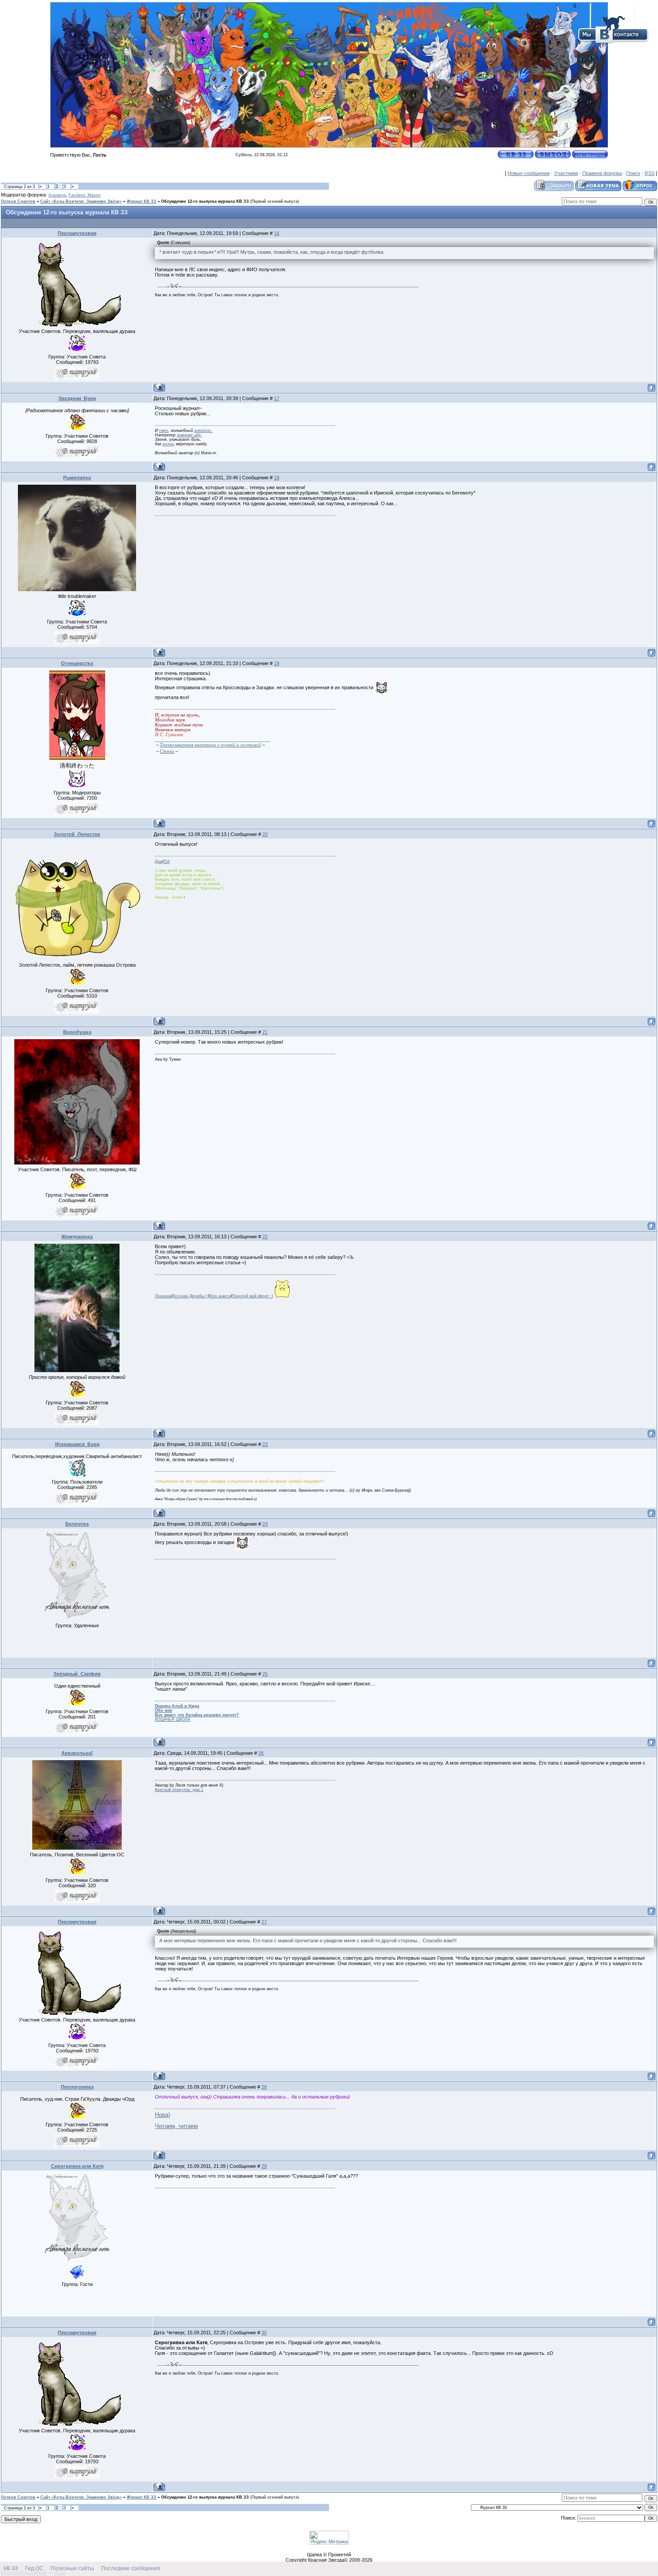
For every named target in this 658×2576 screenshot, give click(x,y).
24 (265, 1524)
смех (164, 431)
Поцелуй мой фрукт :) (252, 1296)
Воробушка (77, 1032)
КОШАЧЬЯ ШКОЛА (173, 1719)
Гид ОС (34, 2568)
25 (265, 1674)
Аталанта (57, 195)
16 (277, 233)
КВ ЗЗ (11, 2568)
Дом (159, 862)
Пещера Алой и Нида (177, 1706)
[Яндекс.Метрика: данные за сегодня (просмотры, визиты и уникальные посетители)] (329, 2538)
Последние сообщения (131, 2568)
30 (264, 2333)
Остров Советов (18, 201)
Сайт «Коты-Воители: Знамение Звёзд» (81, 201)
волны (169, 444)
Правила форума (602, 173)
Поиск (633, 173)
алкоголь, (203, 431)
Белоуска (77, 1524)
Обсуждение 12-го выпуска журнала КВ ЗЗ (205, 201)
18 (277, 478)
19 (277, 663)
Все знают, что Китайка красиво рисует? (197, 1715)
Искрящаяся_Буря (77, 1444)
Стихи (167, 751)
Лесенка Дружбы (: (190, 1296)
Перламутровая (77, 233)
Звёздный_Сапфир (77, 1674)
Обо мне (164, 1710)
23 (265, 1444)
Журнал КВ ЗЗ (141, 201)
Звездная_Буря (77, 398)
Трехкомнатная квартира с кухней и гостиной (210, 745)
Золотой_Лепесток (77, 834)
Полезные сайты (72, 2568)
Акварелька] (77, 1753)
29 (264, 2166)
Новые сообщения (529, 173)
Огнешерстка (77, 663)
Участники (566, 173)
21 (265, 1032)
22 (265, 1237)
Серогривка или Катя (77, 2166)
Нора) (162, 2115)
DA (167, 862)
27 (264, 1922)
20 (265, 834)
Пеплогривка (77, 2087)
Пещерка (163, 1296)
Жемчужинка (77, 1237)
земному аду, (189, 435)
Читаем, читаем (176, 2126)
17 (277, 398)
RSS (649, 173)
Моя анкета (220, 1296)
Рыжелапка (77, 478)
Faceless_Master (85, 195)
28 (264, 2087)
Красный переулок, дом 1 (179, 1790)
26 (261, 1753)
